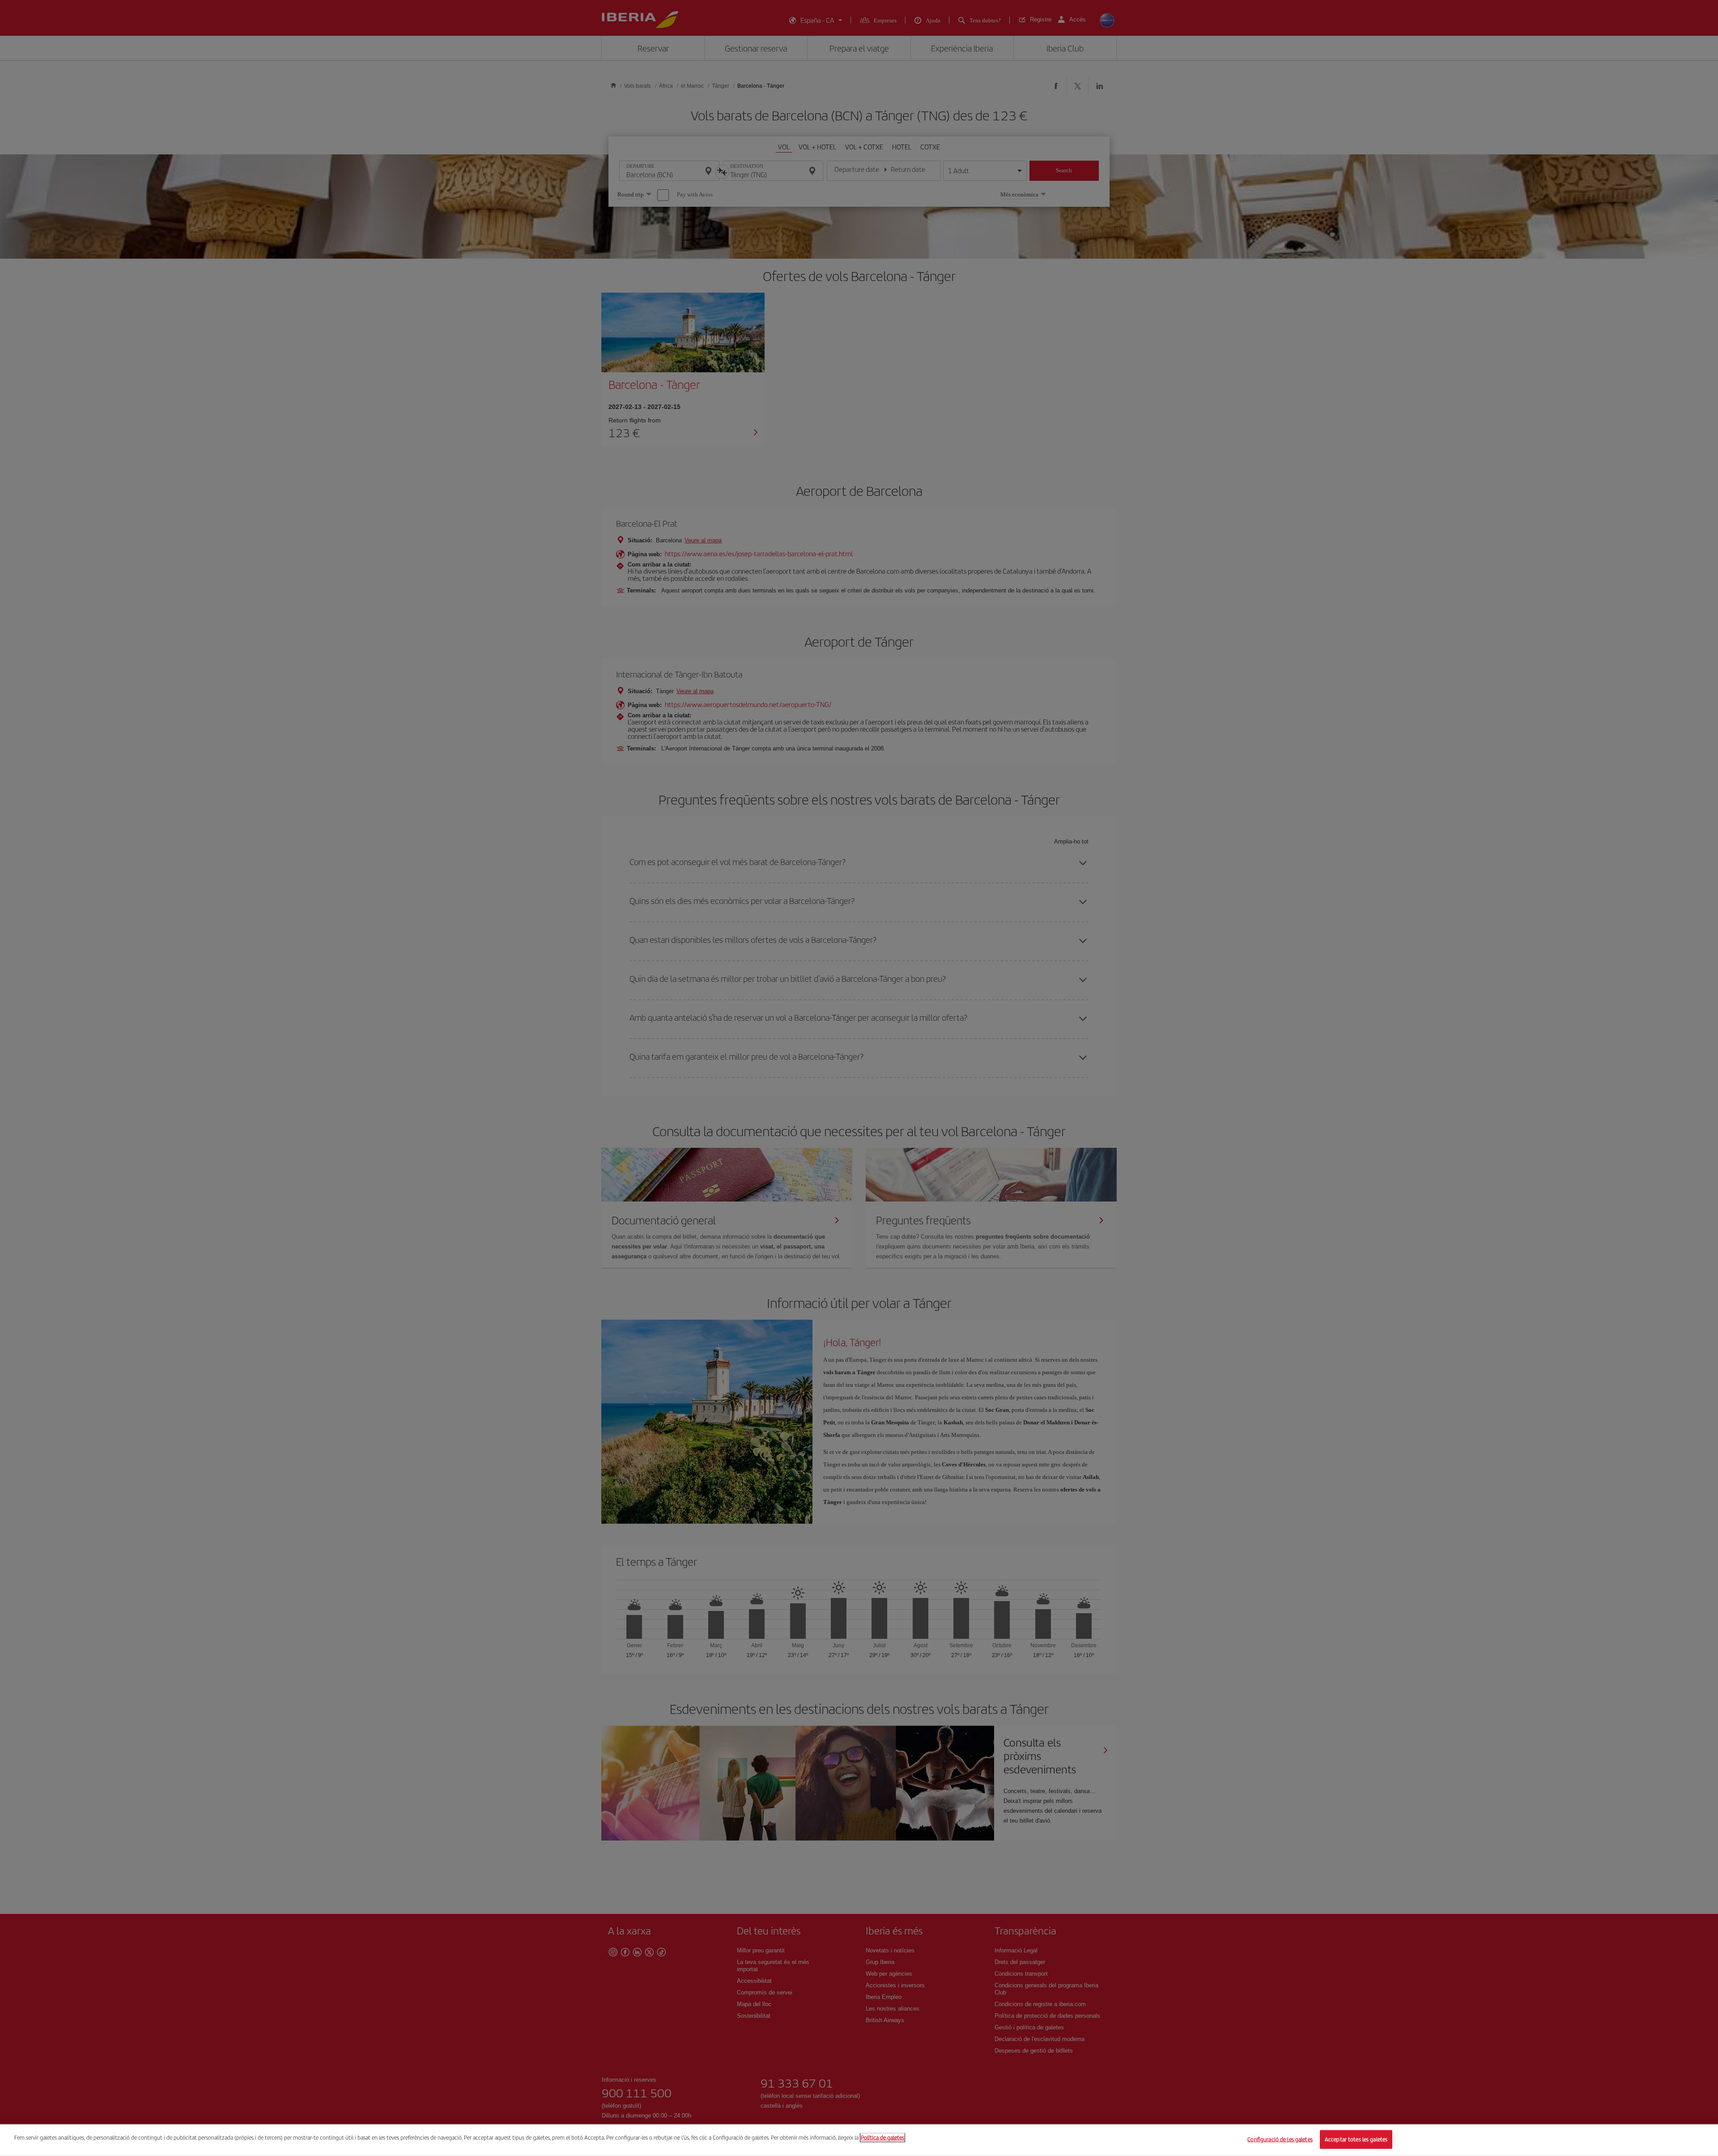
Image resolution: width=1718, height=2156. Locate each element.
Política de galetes (882, 2137)
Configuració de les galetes (1280, 2139)
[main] (859, 2140)
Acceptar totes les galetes (1356, 2139)
